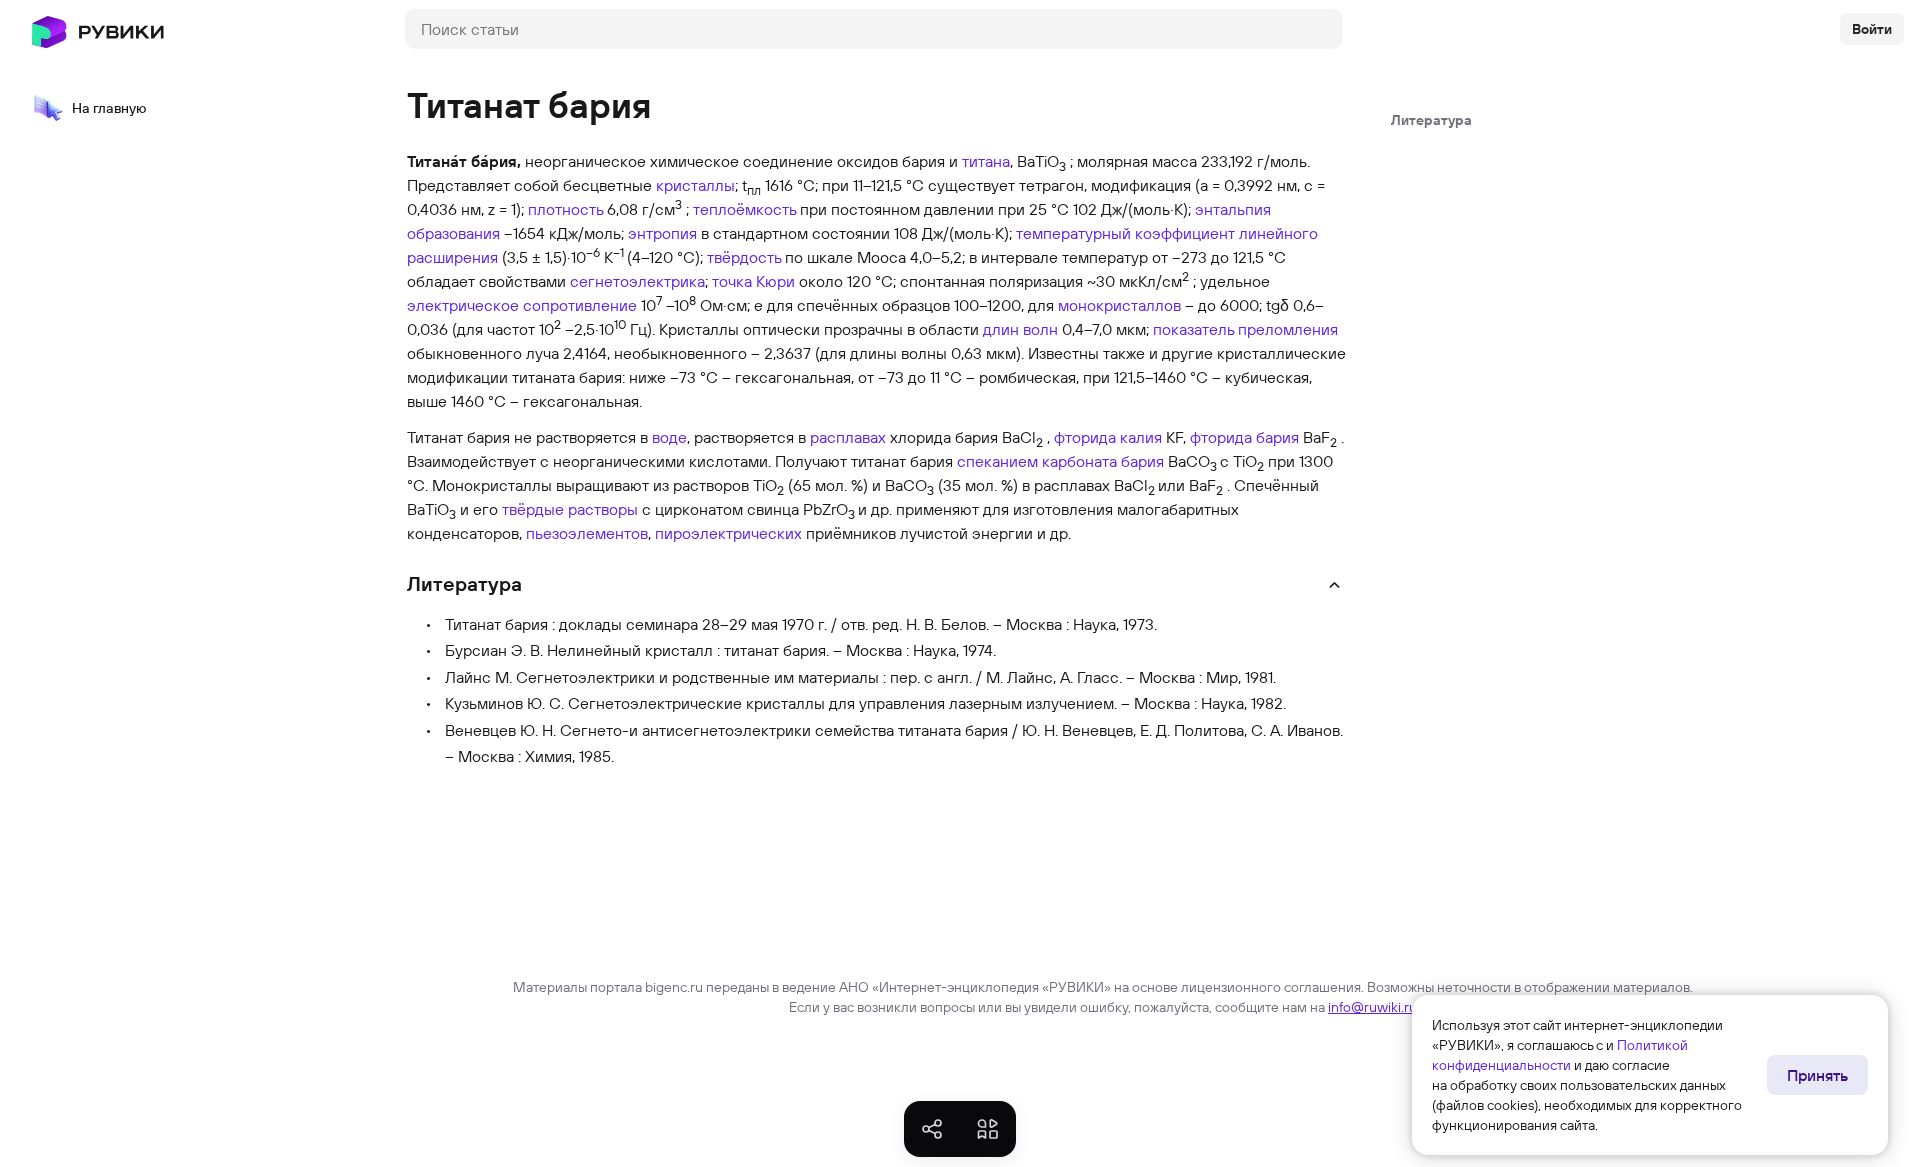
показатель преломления (1245, 329)
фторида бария (1244, 437)
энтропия (662, 233)
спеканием (997, 461)
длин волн (1020, 329)
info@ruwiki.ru (1372, 1007)
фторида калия (1108, 437)
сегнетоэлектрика (637, 281)
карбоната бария (1103, 461)
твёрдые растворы (570, 509)
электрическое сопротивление (522, 305)
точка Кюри (753, 281)
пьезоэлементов (587, 533)
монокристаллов (1119, 305)
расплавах (848, 437)
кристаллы (695, 185)
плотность (565, 209)
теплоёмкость (744, 209)
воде (669, 437)
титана (986, 161)
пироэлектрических (728, 533)
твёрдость (744, 257)
